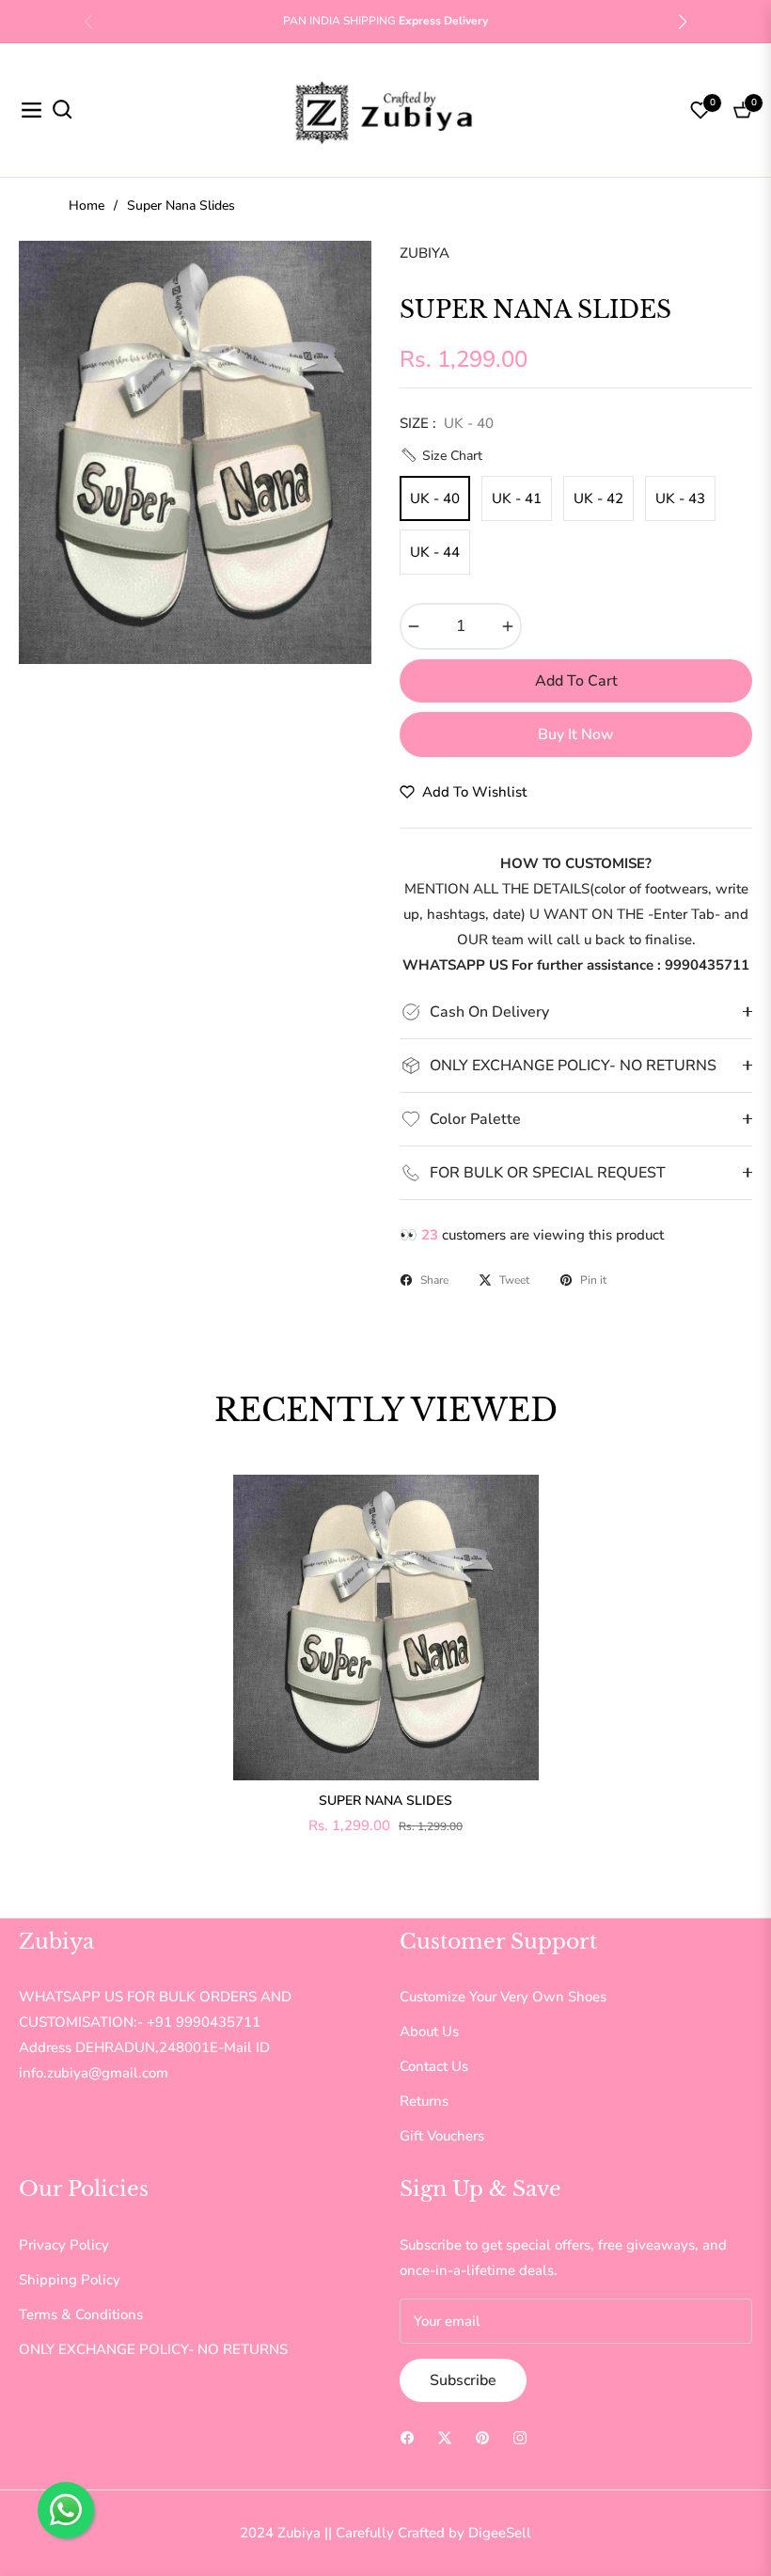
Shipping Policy (70, 2280)
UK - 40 (435, 498)
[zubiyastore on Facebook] (407, 2437)
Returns (424, 2101)
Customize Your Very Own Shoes (503, 1997)
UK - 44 (435, 552)
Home (87, 205)
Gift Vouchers (442, 2136)
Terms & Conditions (81, 2315)
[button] (683, 22)
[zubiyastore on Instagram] (520, 2437)
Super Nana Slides (385, 1801)
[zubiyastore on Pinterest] (482, 2437)
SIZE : (447, 423)
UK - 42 (598, 498)
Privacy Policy (64, 2245)
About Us (429, 2031)
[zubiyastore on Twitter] (445, 2437)
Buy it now (576, 735)
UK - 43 (680, 498)
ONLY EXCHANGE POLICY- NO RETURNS (153, 2349)
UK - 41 (517, 498)
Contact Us (434, 2066)
